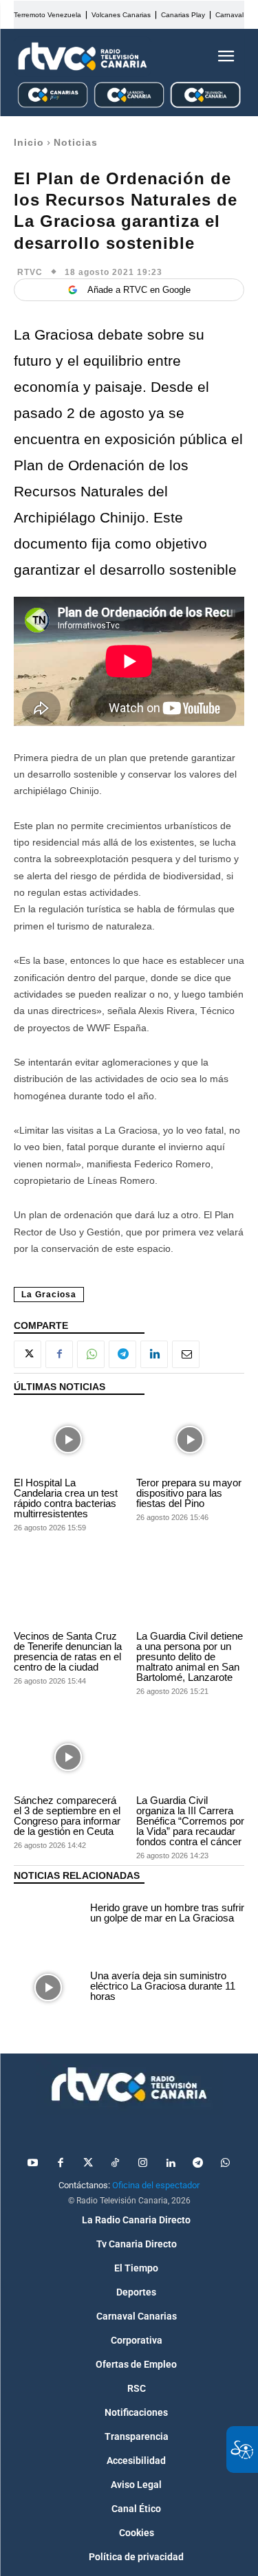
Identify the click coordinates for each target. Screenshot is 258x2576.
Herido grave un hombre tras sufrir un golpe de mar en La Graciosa (167, 1913)
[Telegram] (122, 1354)
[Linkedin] (154, 1354)
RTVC (30, 272)
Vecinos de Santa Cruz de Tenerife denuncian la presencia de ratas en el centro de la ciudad (68, 1651)
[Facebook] (59, 1354)
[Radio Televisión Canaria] (83, 56)
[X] (28, 1354)
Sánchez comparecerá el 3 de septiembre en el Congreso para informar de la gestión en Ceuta (67, 1816)
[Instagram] (143, 2164)
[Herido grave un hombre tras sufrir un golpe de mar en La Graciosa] (49, 1915)
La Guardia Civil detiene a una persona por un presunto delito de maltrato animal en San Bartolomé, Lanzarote (190, 1656)
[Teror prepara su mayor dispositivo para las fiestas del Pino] (191, 1440)
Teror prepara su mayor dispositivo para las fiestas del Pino (189, 1493)
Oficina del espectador (156, 2185)
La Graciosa (49, 1295)
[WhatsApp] (91, 1354)
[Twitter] (88, 2164)
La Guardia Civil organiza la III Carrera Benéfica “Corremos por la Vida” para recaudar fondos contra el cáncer (190, 1821)
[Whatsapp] (226, 2164)
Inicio (29, 142)
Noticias (76, 142)
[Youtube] (33, 2164)
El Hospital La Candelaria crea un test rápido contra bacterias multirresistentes (66, 1498)
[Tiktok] (116, 2164)
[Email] (186, 1354)
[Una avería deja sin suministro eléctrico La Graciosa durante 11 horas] (49, 1988)
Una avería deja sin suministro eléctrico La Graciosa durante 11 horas (163, 1986)
